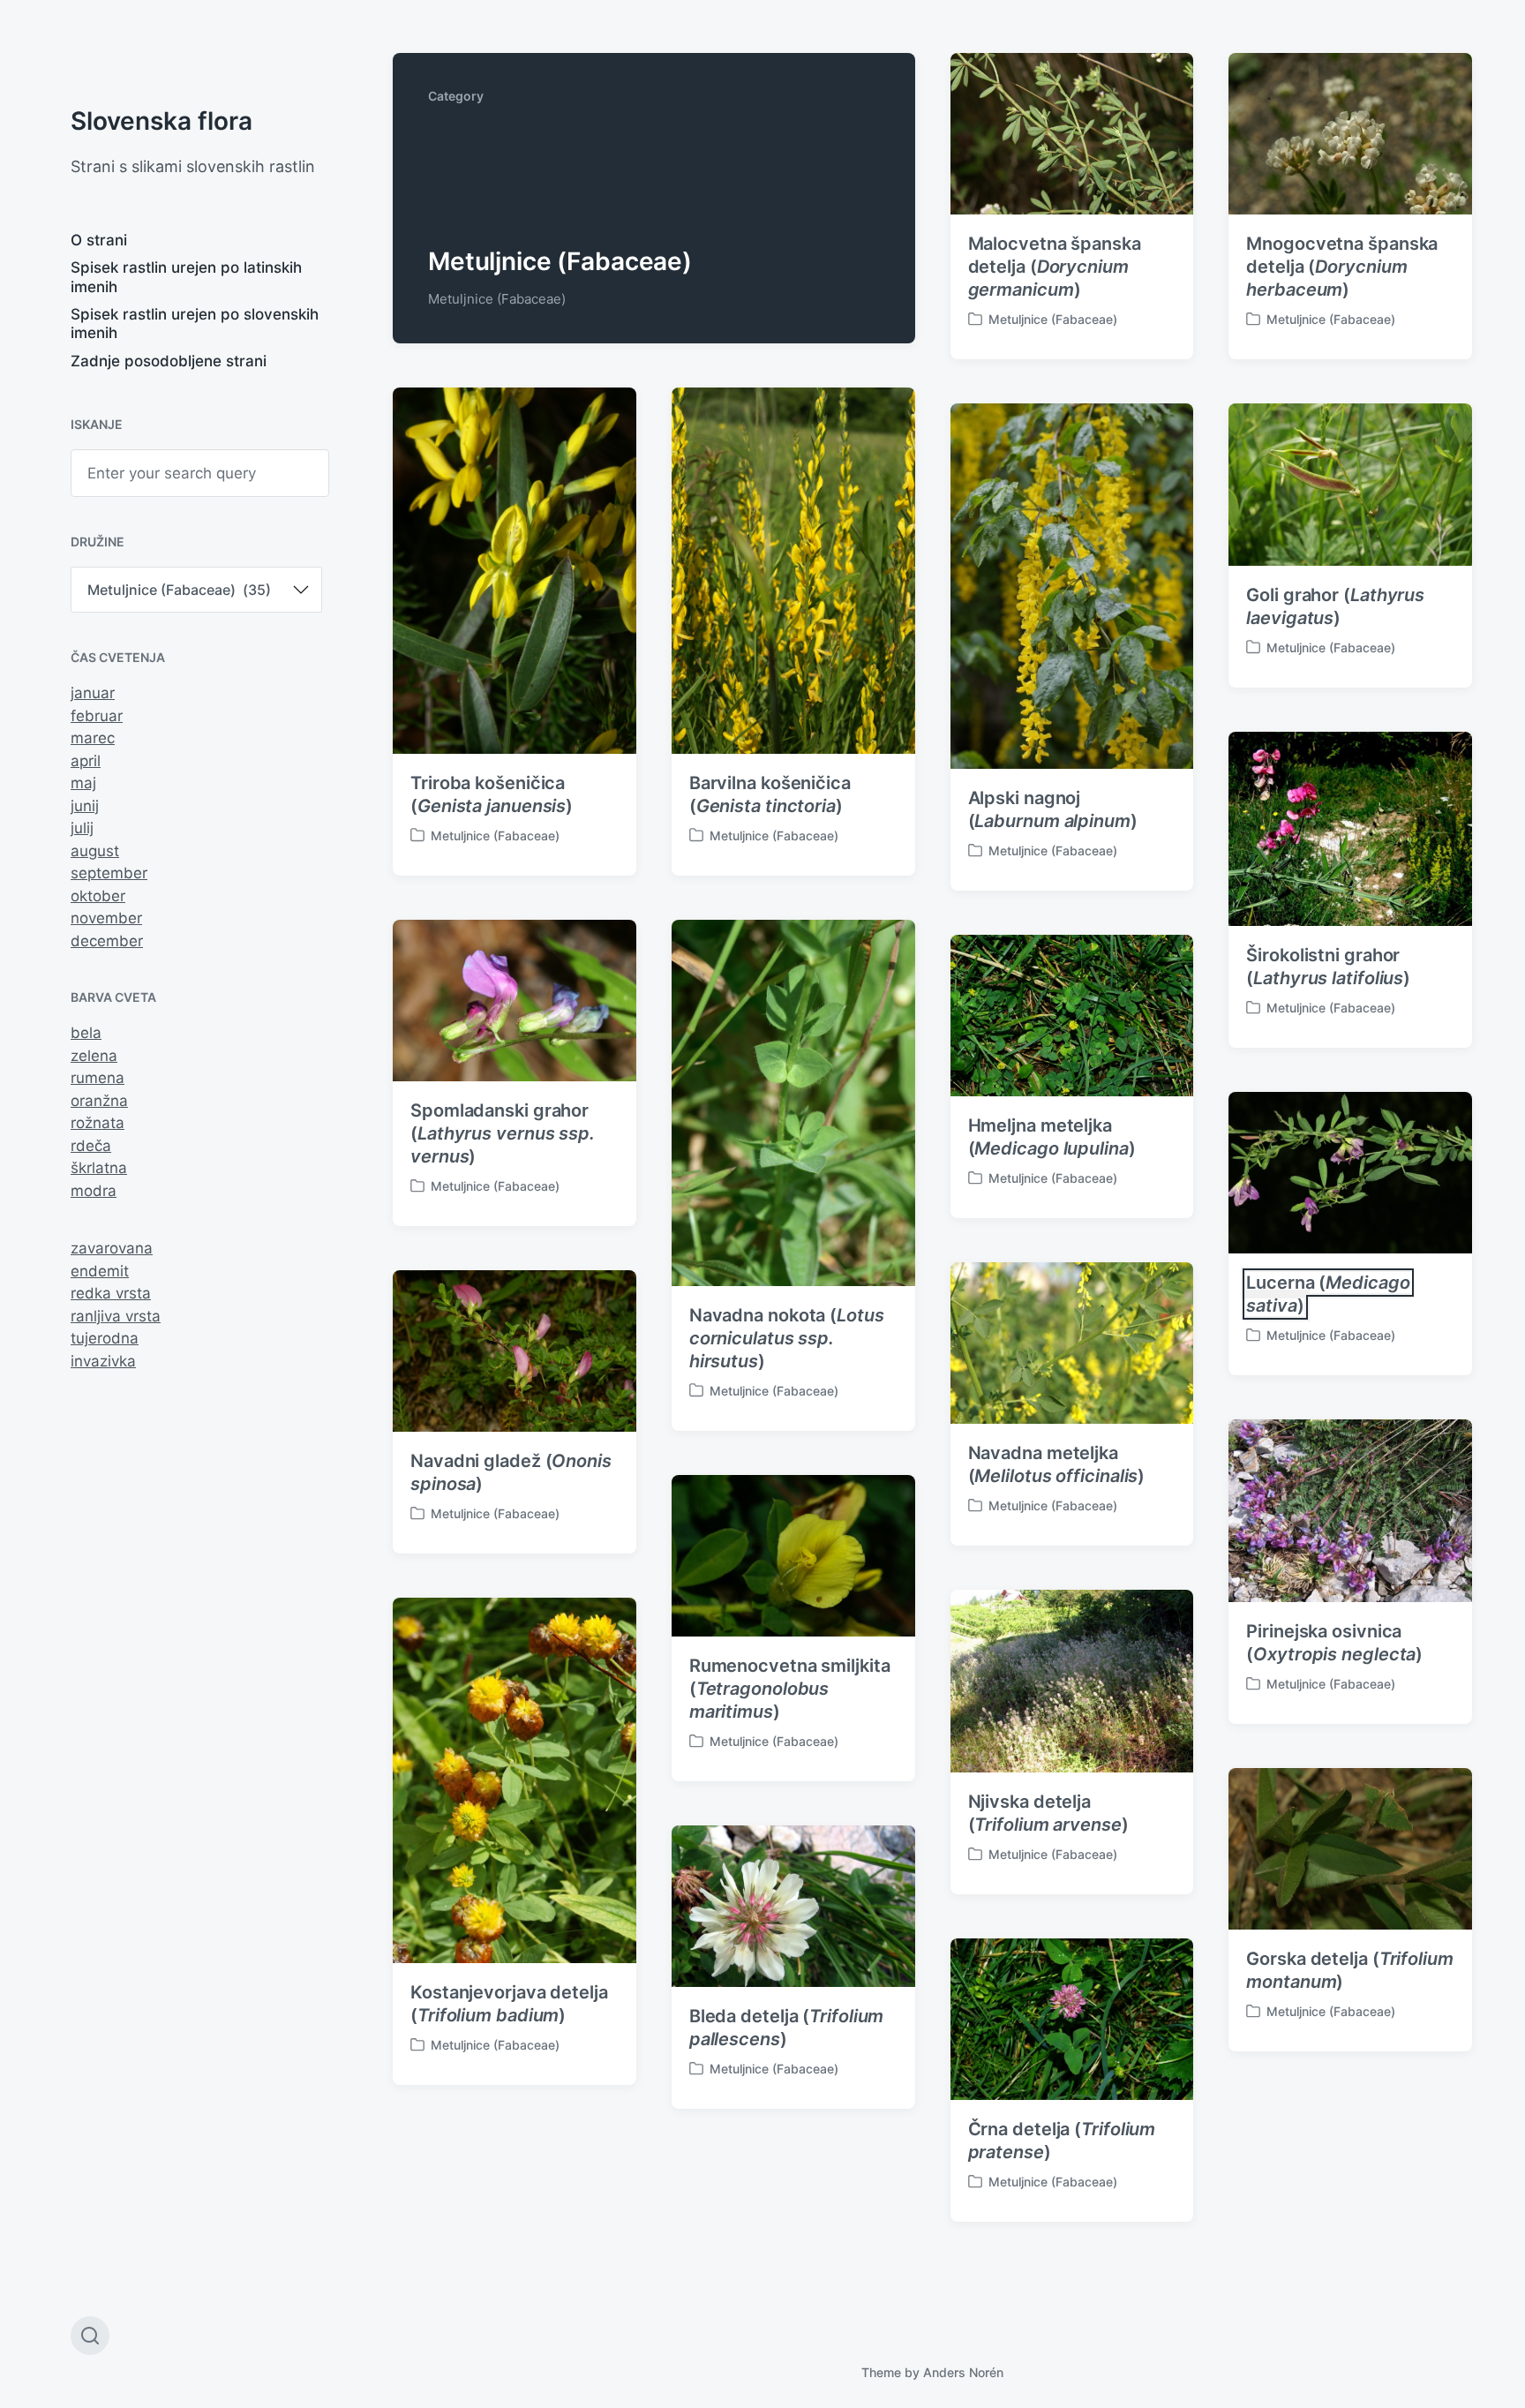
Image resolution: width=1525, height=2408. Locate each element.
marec (93, 738)
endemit (100, 1271)
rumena (98, 1078)
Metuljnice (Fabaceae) (1053, 319)
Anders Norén (963, 2372)
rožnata (98, 1123)
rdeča (91, 1146)
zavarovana (112, 1248)
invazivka (103, 1361)
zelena (94, 1056)
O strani (99, 240)
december (107, 941)
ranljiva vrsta (116, 1316)
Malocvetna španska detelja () (1055, 267)
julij (82, 828)
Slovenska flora (162, 121)
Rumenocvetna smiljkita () (790, 1689)
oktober (98, 896)
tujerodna (105, 1338)
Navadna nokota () (787, 1338)
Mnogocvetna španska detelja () (1342, 267)
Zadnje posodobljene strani (169, 361)
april (86, 761)
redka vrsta (111, 1293)
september (109, 873)
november (106, 918)
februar (97, 716)
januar (93, 693)
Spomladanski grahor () (503, 1133)
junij (85, 806)
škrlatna (99, 1168)
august (95, 851)
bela (86, 1033)
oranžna (99, 1101)
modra (94, 1191)
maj (83, 783)
